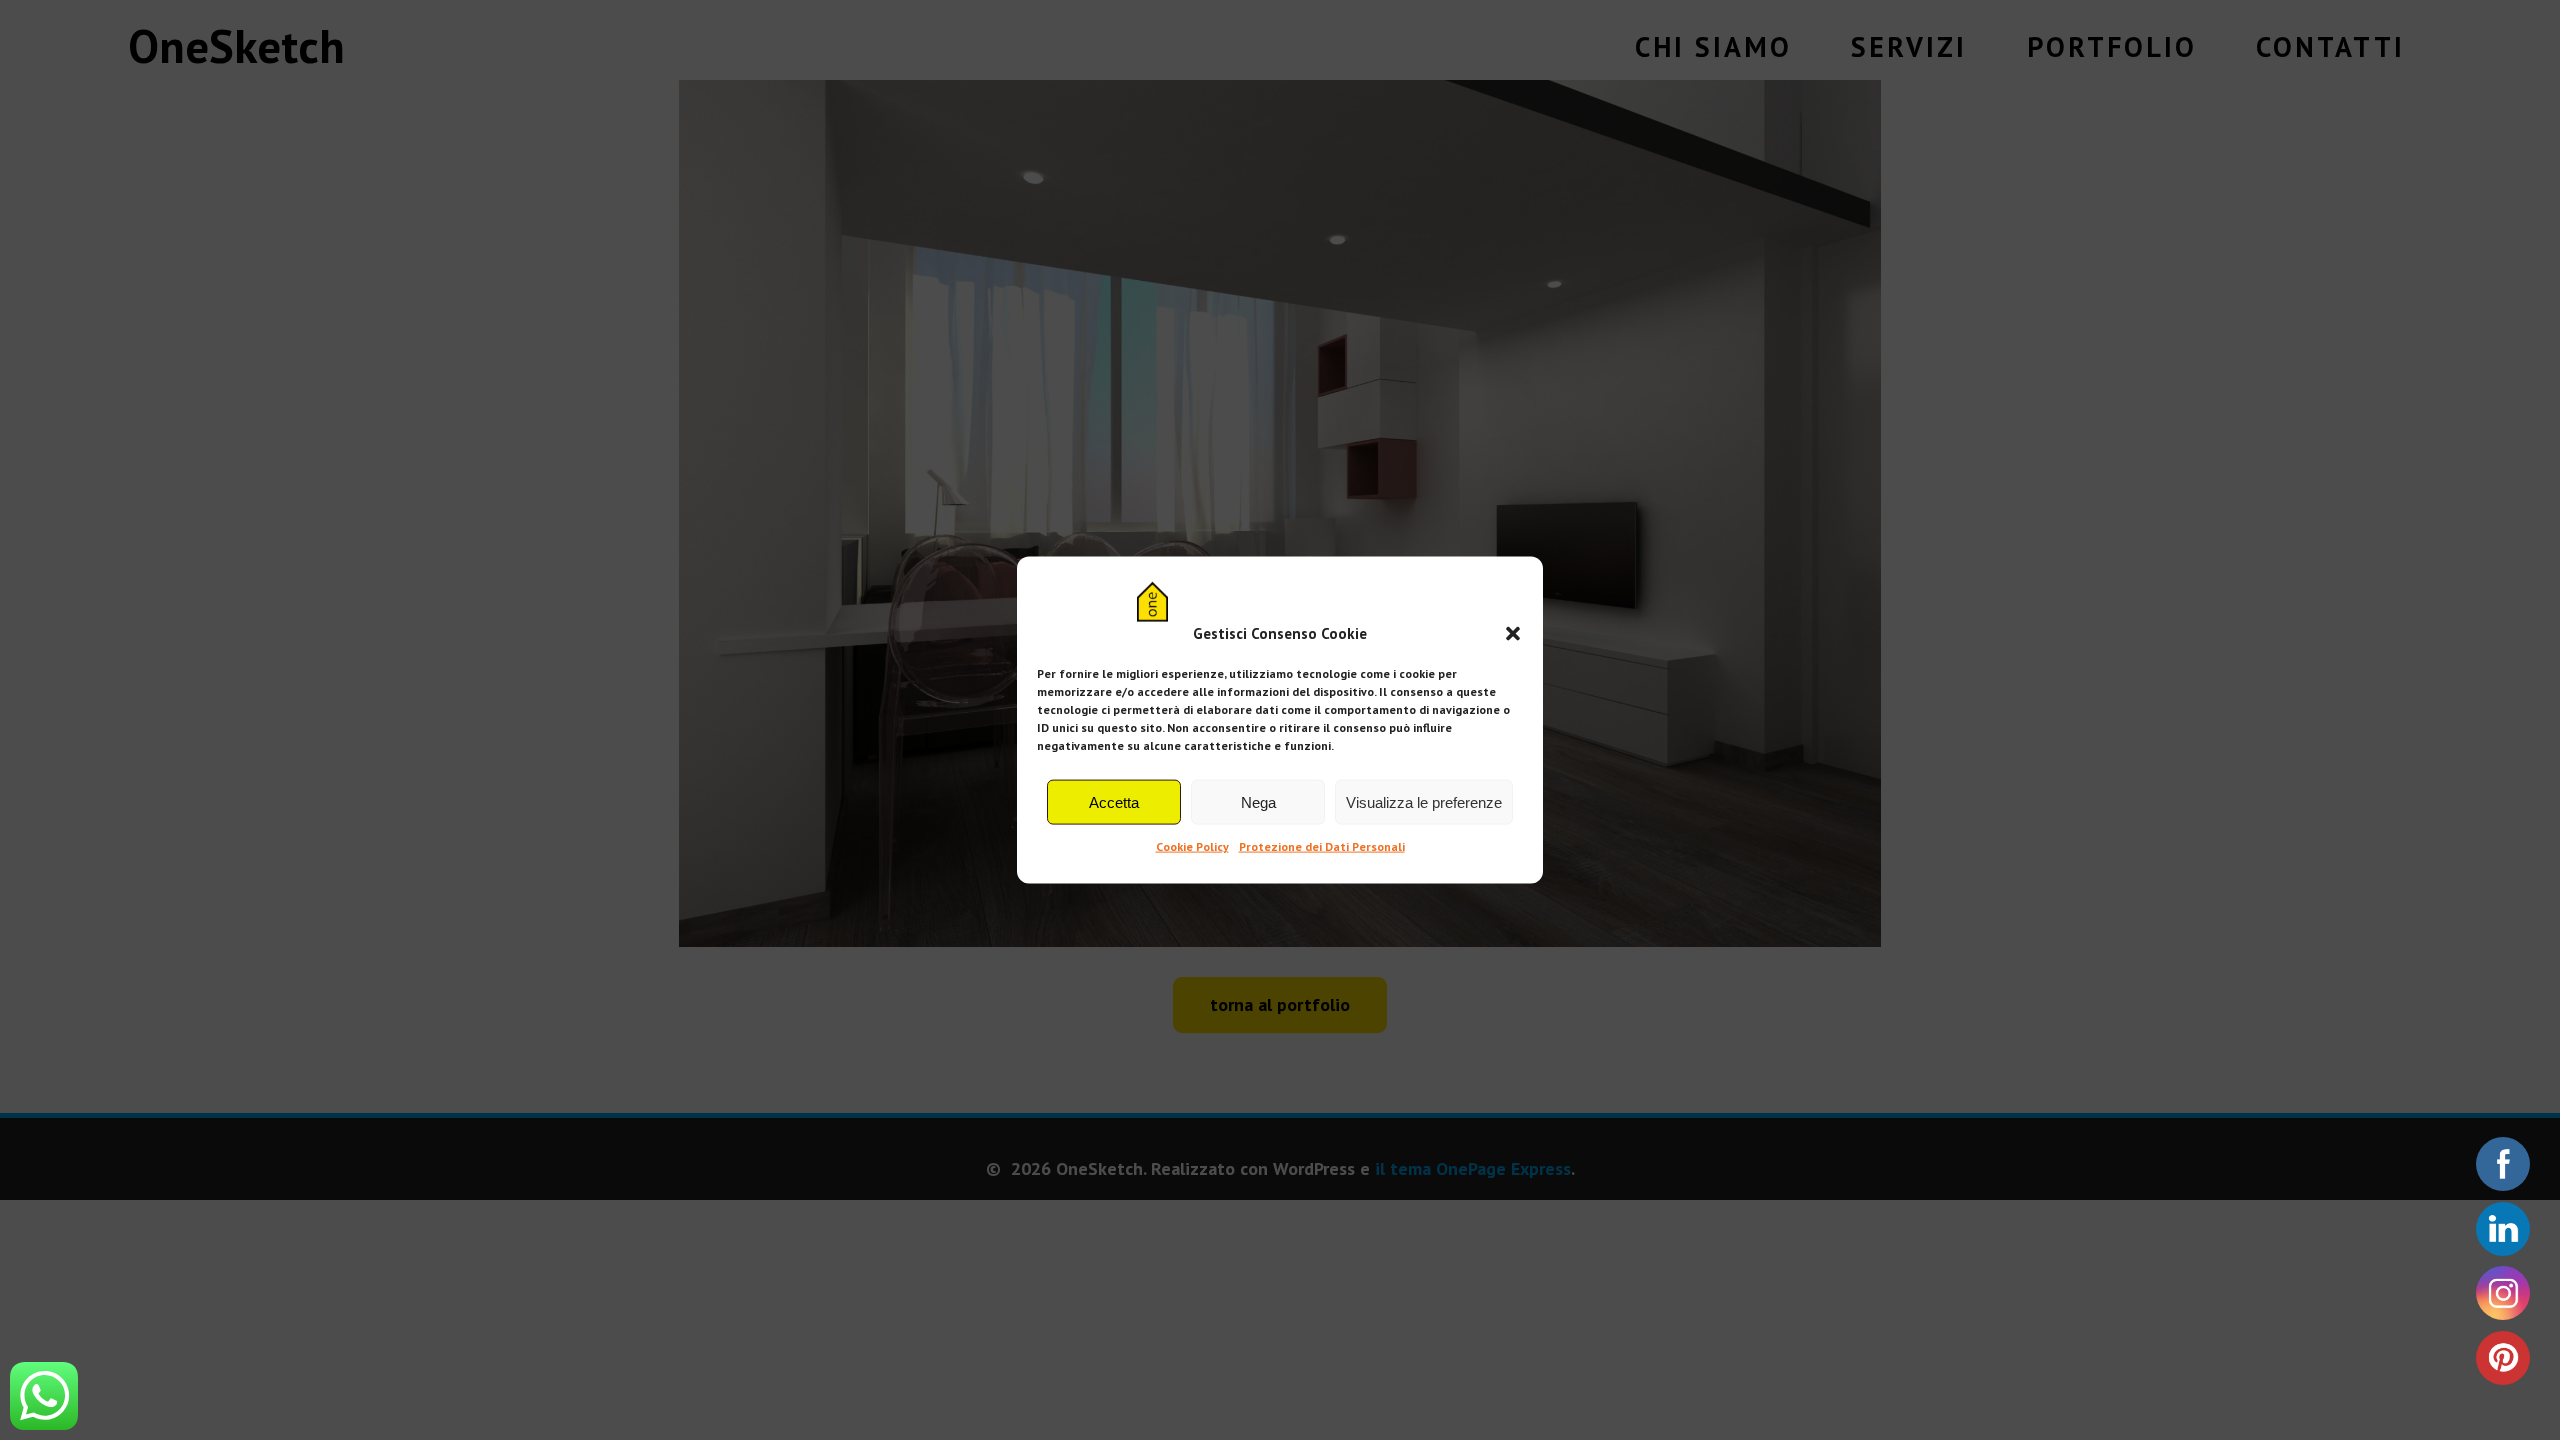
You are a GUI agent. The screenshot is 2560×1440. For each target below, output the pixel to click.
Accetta (1114, 802)
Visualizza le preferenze (1424, 802)
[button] (1513, 633)
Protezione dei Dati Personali (1322, 846)
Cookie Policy (1192, 846)
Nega (1258, 802)
